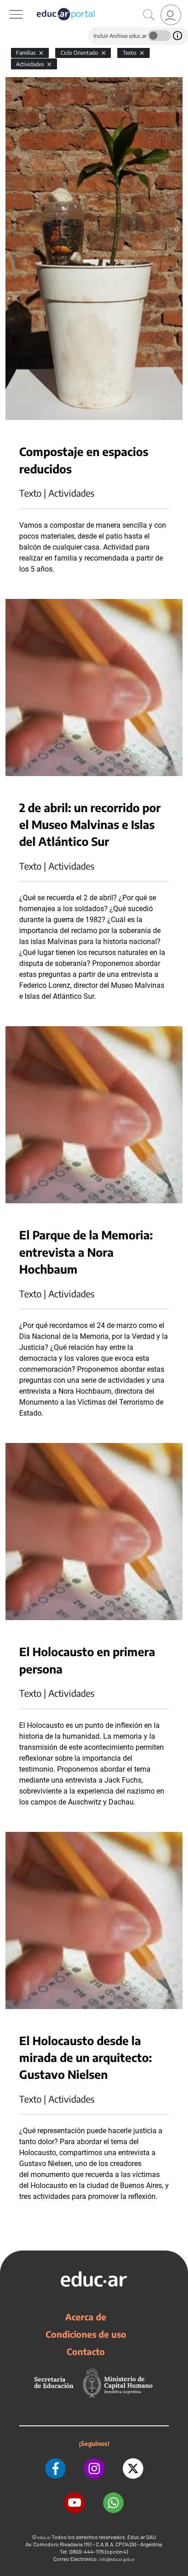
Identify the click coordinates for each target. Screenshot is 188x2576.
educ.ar (44, 2537)
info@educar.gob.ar (117, 2559)
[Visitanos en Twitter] (133, 2468)
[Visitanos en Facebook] (55, 2468)
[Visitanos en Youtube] (75, 2503)
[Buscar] (149, 15)
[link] (171, 15)
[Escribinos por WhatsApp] (113, 2503)
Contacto (86, 2351)
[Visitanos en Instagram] (94, 2468)
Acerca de (86, 2317)
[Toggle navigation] (8, 5)
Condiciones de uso (86, 2334)
